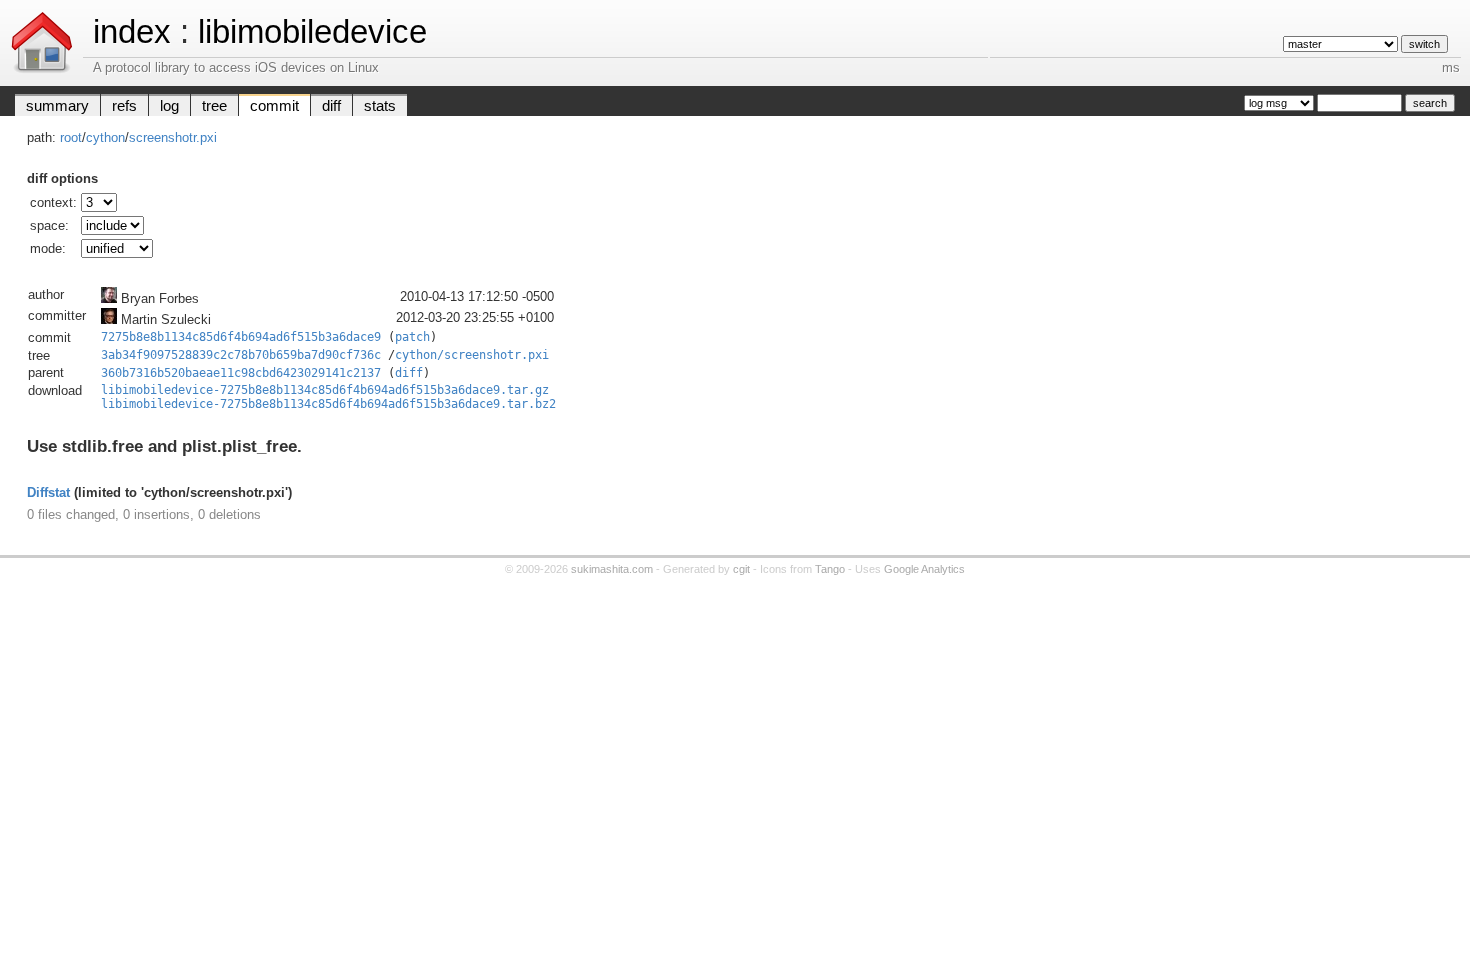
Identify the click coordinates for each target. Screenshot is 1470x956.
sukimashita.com (612, 569)
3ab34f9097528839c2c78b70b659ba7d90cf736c (241, 355)
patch (412, 337)
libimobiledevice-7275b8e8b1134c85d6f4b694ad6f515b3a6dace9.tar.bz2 (328, 404)
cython (105, 137)
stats (380, 106)
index (132, 31)
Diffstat (48, 492)
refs (124, 106)
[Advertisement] (735, 730)
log (169, 106)
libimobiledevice (312, 31)
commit (274, 106)
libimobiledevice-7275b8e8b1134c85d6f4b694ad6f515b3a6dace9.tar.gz (325, 390)
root (71, 137)
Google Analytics (924, 569)
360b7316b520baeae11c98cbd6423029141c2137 (241, 373)
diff (331, 106)
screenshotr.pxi (173, 137)
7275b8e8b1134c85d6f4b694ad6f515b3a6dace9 (241, 337)
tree (214, 106)
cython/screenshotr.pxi (472, 355)
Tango (830, 569)
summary (57, 106)
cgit (741, 569)
